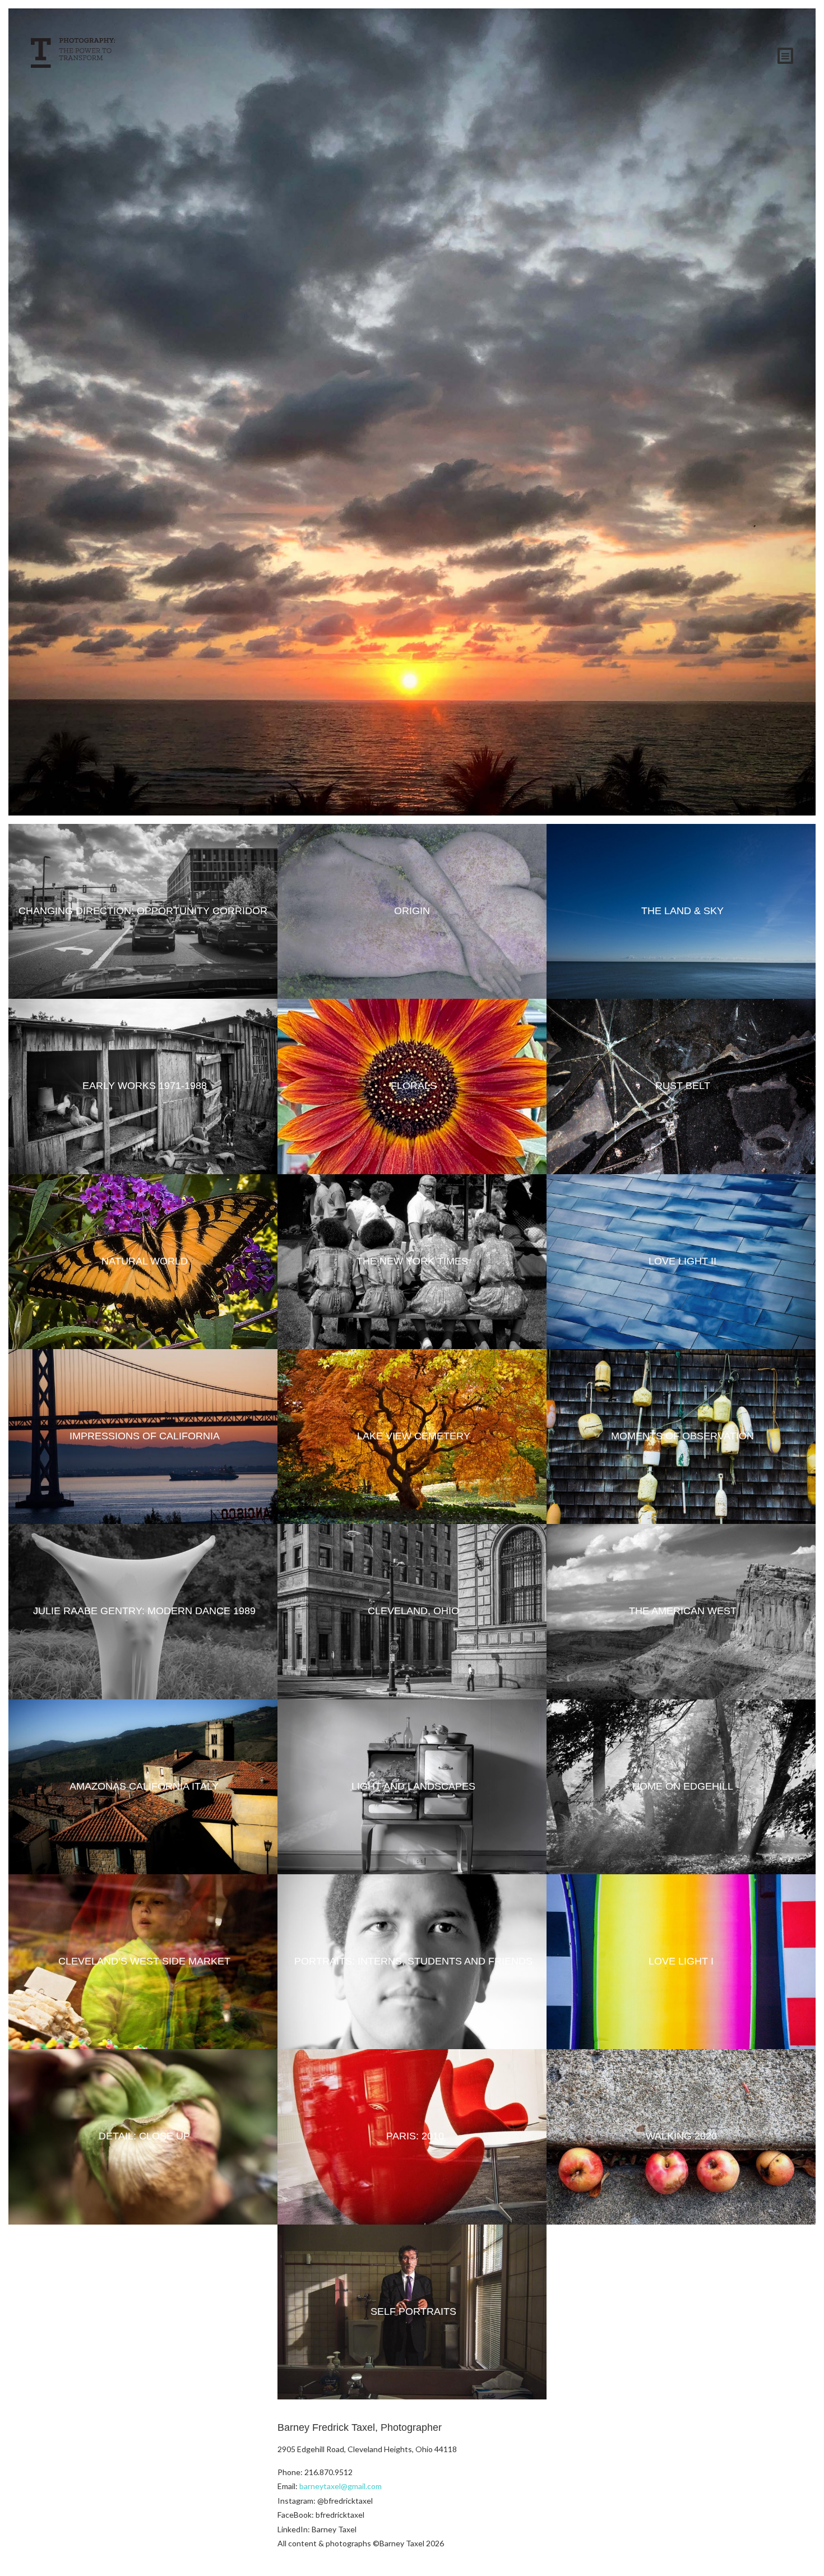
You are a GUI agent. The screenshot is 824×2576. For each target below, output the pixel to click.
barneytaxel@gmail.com (341, 2486)
